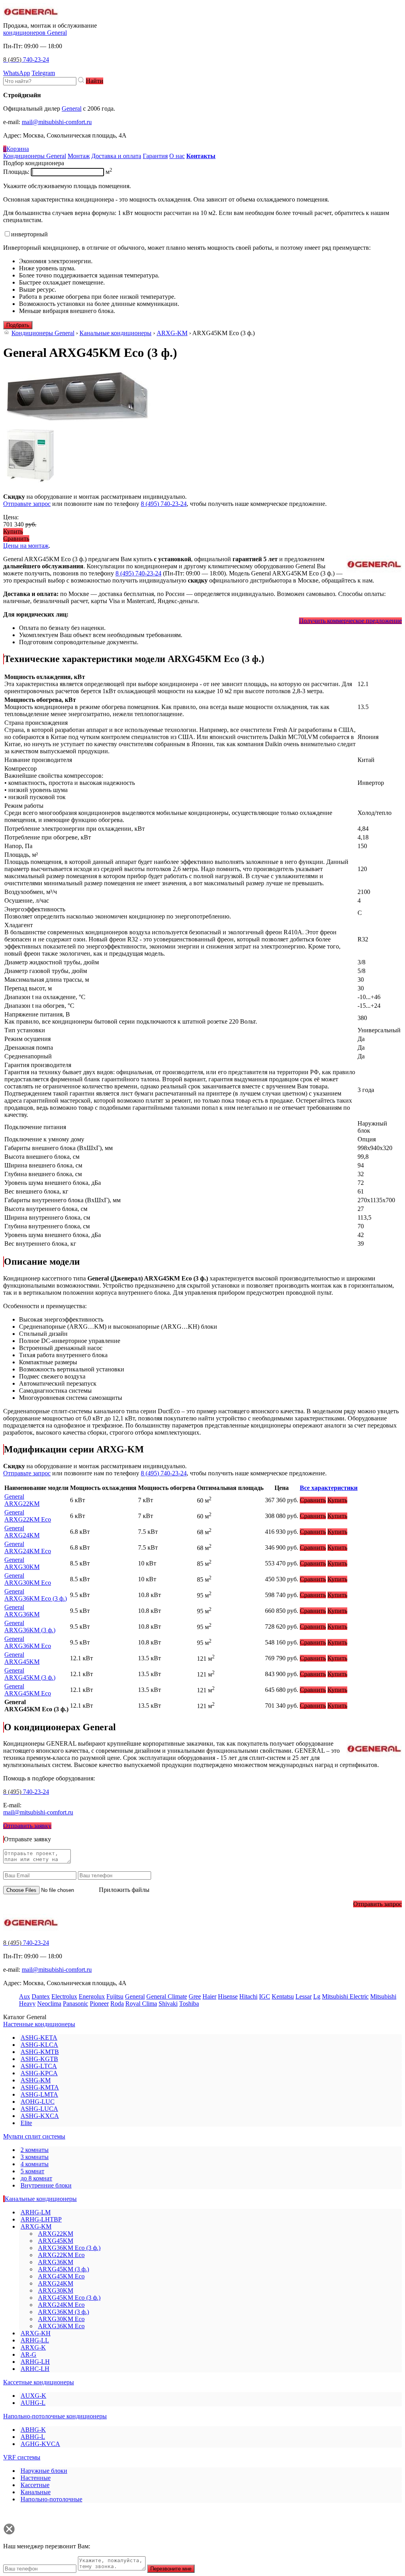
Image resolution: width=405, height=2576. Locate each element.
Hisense (228, 1996)
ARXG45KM (22, 1658)
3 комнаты (35, 2157)
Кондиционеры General (43, 333)
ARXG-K (33, 2347)
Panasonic (76, 2004)
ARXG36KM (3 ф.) (30, 1627)
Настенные (36, 2478)
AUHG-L (33, 2403)
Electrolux (64, 1996)
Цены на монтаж (26, 546)
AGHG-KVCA (40, 2444)
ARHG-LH (35, 2362)
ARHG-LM (36, 2212)
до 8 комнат (36, 2178)
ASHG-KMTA (40, 2087)
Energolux (92, 1996)
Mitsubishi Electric (345, 1996)
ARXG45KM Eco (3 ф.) (69, 2298)
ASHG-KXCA (40, 2116)
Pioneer (99, 2004)
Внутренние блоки (46, 2185)
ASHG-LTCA (39, 2066)
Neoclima (49, 2004)
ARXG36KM (22, 1611)
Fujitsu (115, 1996)
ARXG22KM (22, 1500)
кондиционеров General (35, 33)
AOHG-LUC (38, 2102)
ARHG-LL (35, 2340)
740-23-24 (26, 59)
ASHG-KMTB (40, 2052)
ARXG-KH (36, 2333)
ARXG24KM (22, 1532)
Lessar (304, 1996)
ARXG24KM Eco (28, 1547)
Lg (317, 1996)
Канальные (36, 2492)
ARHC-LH (35, 2369)
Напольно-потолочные (51, 2499)
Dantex (41, 1996)
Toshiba (189, 2004)
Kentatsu (283, 1996)
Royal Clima (141, 2004)
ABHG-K (33, 2430)
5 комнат (32, 2171)
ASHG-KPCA (39, 2073)
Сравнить (16, 538)
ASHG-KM (36, 2080)
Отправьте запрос (27, 504)
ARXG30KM (22, 1563)
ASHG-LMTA (39, 2094)
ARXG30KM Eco (28, 1579)
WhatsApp (17, 73)
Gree (195, 1996)
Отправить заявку (27, 1826)
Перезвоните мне (171, 2569)
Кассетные (35, 2485)
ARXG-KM (172, 333)
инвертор (29, 234)
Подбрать (18, 325)
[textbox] (40, 81)
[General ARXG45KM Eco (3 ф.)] (78, 422)
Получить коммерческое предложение (350, 621)
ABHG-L (33, 2437)
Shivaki (168, 2004)
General (72, 108)
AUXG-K (33, 2396)
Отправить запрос (378, 1904)
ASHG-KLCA (39, 2045)
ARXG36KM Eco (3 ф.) (36, 1595)
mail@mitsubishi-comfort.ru (57, 122)
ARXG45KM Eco (28, 1690)
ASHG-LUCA (39, 2109)
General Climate (167, 1996)
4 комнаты (35, 2164)
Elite (26, 2123)
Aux (25, 1996)
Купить (13, 531)
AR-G (28, 2354)
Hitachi (248, 1996)
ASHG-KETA (39, 2038)
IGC (265, 1996)
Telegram (43, 73)
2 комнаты (35, 2150)
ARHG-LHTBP (41, 2219)
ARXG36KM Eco (28, 1642)
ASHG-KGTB (39, 2059)
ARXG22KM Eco (28, 1516)
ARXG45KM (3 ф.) (30, 1674)
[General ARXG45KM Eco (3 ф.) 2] (30, 483)
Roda (117, 2004)
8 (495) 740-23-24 (164, 504)
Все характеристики (329, 1488)
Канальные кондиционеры (115, 333)
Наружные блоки (44, 2471)
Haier (209, 1996)
